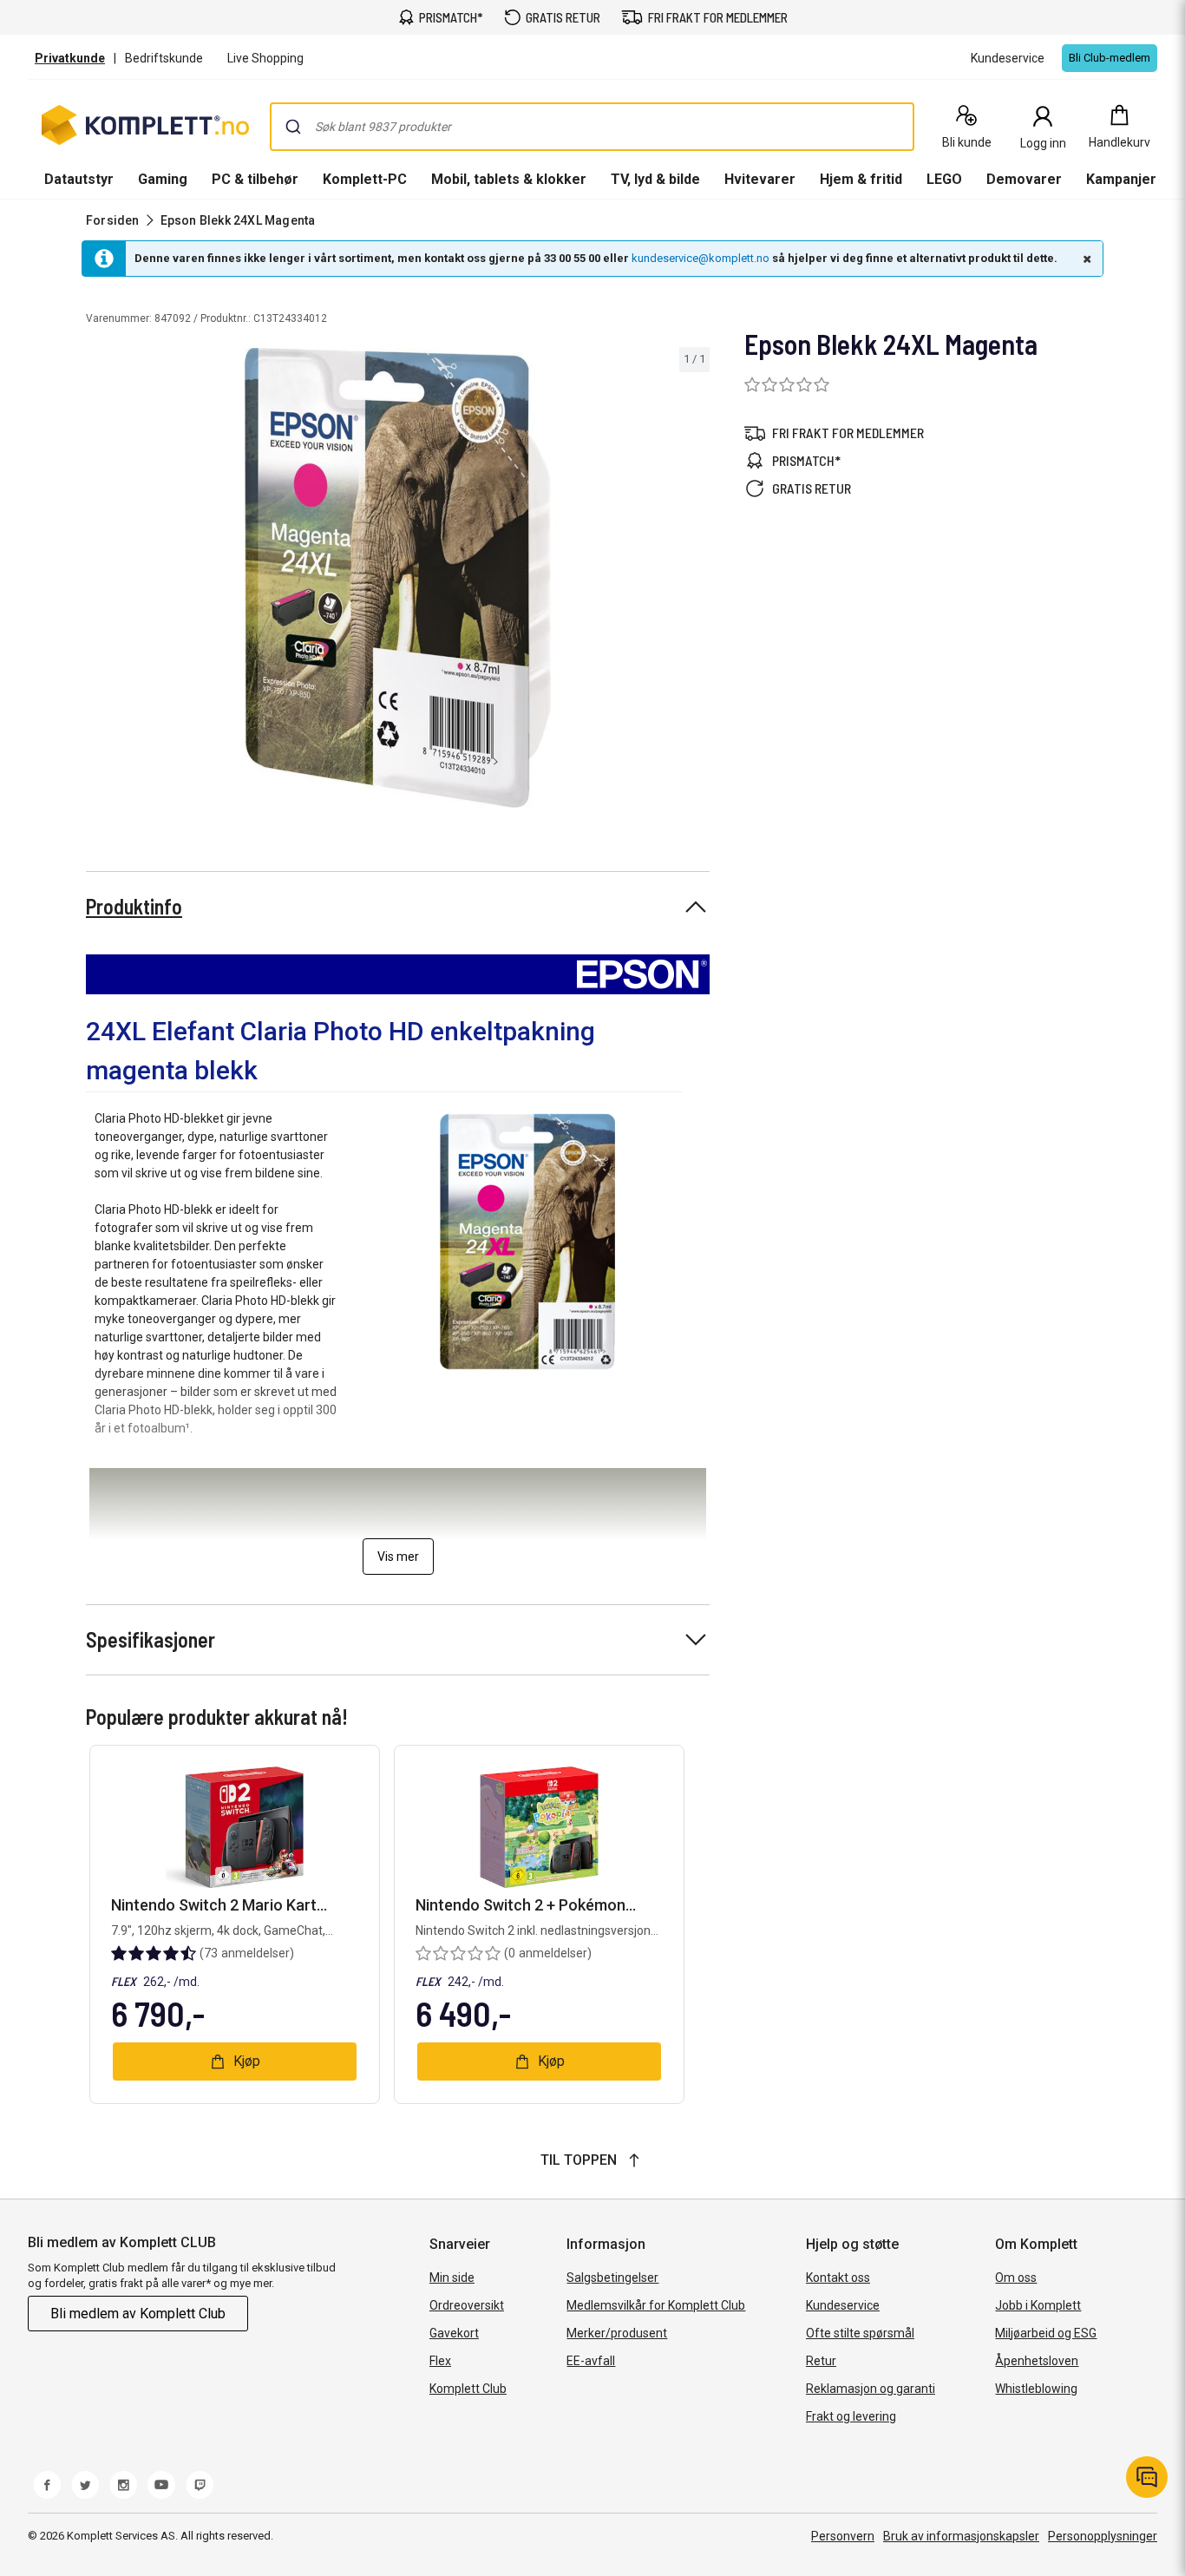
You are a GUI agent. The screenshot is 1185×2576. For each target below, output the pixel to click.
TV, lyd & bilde (655, 179)
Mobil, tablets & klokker (509, 179)
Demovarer (1024, 179)
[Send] (293, 127)
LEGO (944, 179)
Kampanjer (1121, 179)
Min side (452, 2278)
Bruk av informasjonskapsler (961, 2536)
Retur (821, 2361)
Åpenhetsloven (1037, 2361)
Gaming (163, 179)
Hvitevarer (760, 179)
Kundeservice (843, 2305)
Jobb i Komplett (1038, 2305)
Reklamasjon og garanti (871, 2389)
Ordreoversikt (467, 2305)
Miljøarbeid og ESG (1046, 2333)
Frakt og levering (851, 2416)
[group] (398, 578)
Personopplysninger (1103, 2536)
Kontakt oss (838, 2278)
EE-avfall (591, 2361)
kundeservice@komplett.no (701, 258)
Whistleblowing (1036, 2389)
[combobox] (592, 127)
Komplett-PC (365, 179)
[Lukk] (1085, 259)
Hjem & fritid (861, 179)
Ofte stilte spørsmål (860, 2333)
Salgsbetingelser (612, 2278)
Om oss (1016, 2278)
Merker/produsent (617, 2333)
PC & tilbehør (255, 179)
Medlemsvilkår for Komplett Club (656, 2305)
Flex (440, 2361)
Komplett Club (468, 2389)
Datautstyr (79, 179)
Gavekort (454, 2333)
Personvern (843, 2536)
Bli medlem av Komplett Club (138, 2314)
